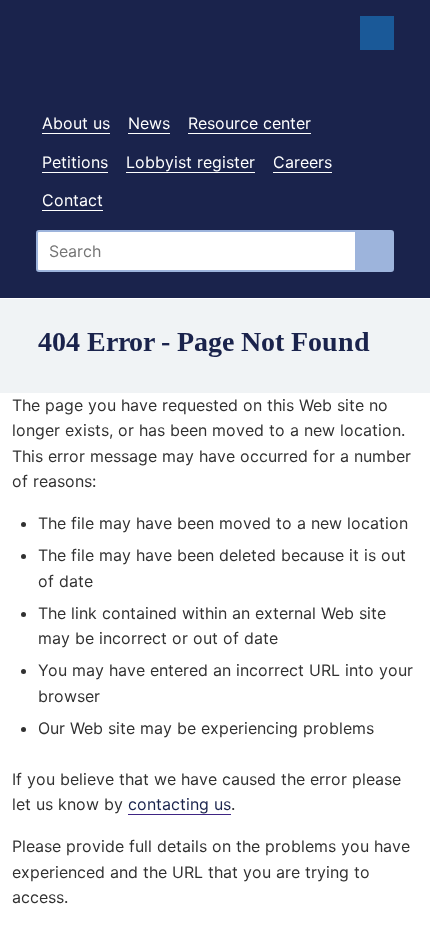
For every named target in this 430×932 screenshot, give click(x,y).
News (149, 123)
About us (76, 123)
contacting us (179, 804)
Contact (72, 200)
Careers (302, 162)
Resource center (249, 123)
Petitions (75, 162)
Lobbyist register (190, 162)
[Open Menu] (377, 33)
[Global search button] (375, 251)
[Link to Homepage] (215, 63)
